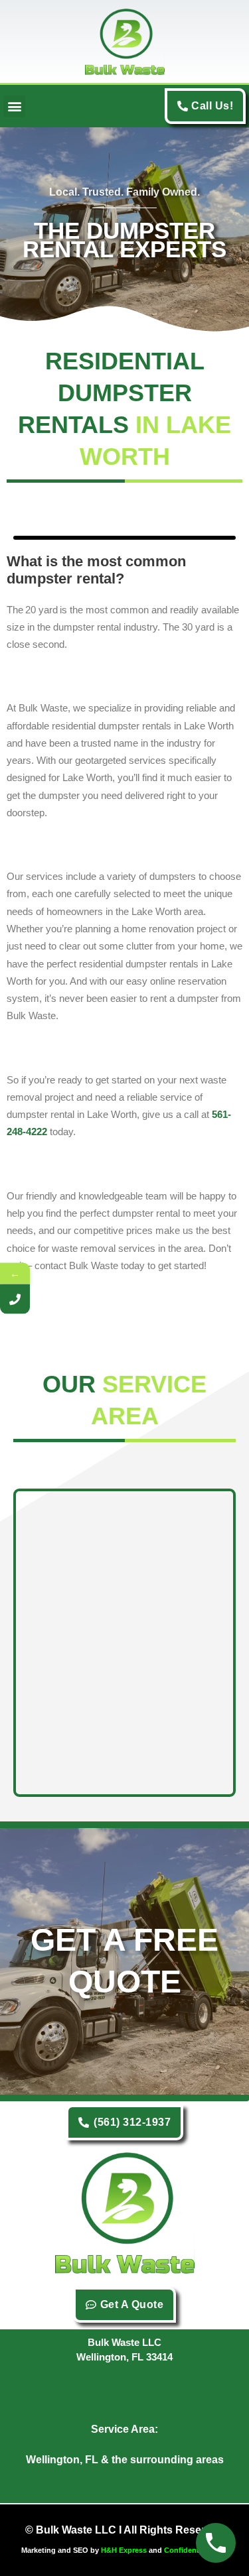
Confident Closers (196, 2550)
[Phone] (15, 1299)
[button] (14, 106)
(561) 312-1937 (124, 2386)
